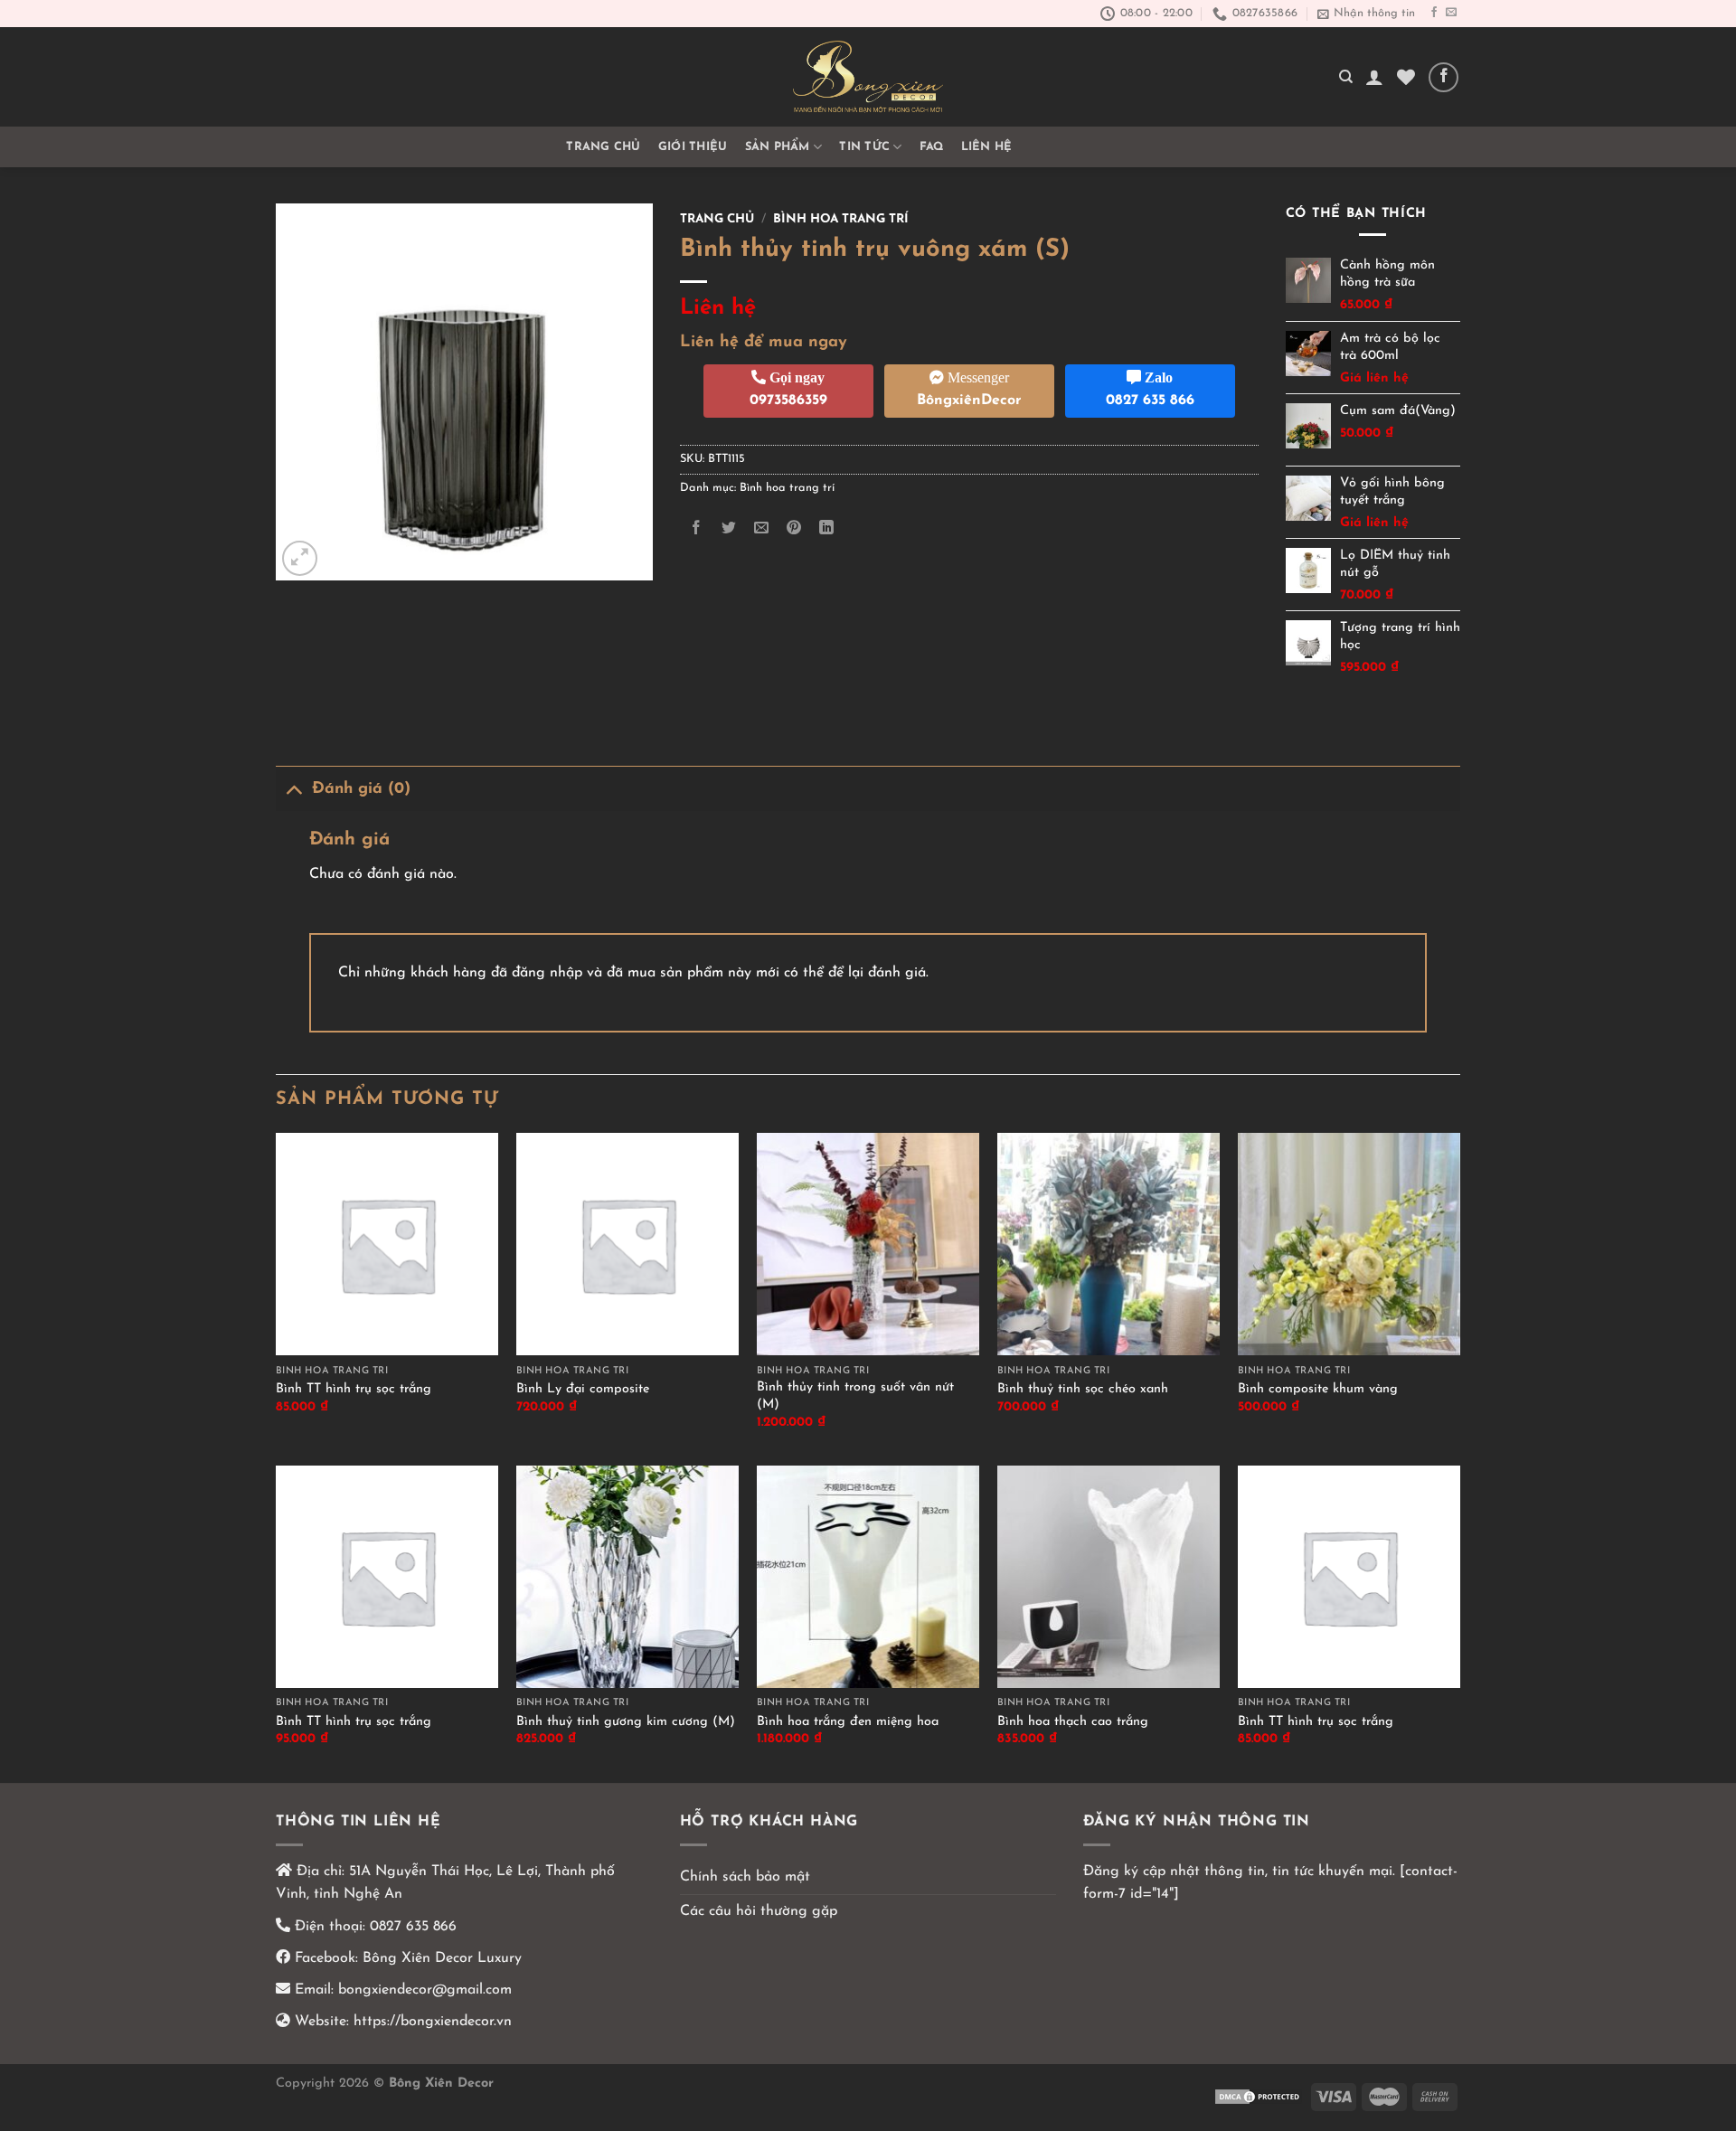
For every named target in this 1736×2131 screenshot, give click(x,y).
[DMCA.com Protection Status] (1259, 2096)
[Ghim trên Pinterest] (794, 528)
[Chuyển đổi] (293, 789)
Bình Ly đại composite (583, 1389)
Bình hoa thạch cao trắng (1073, 1722)
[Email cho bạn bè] (761, 528)
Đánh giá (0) (361, 789)
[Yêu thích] (1406, 77)
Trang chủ (603, 147)
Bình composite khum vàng (1318, 1389)
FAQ (932, 147)
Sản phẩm (778, 147)
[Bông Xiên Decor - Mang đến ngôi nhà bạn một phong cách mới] (868, 77)
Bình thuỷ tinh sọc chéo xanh (1083, 1389)
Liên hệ (987, 147)
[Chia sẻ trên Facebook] (696, 528)
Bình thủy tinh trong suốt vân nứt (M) (855, 1396)
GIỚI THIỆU (693, 147)
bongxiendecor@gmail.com (423, 1990)
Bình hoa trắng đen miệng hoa (848, 1722)
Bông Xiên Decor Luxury (440, 1958)
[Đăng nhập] (1374, 77)
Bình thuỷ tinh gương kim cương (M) (626, 1722)
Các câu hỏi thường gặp (759, 1911)
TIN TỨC (864, 147)
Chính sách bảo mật (745, 1877)
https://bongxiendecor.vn (433, 2022)
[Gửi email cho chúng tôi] (1451, 13)
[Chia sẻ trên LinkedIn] (827, 528)
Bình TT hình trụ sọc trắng (354, 1389)
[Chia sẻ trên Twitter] (728, 528)
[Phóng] (300, 558)
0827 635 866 (413, 1927)
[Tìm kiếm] (1346, 77)
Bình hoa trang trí (841, 219)
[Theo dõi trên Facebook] (1434, 13)
